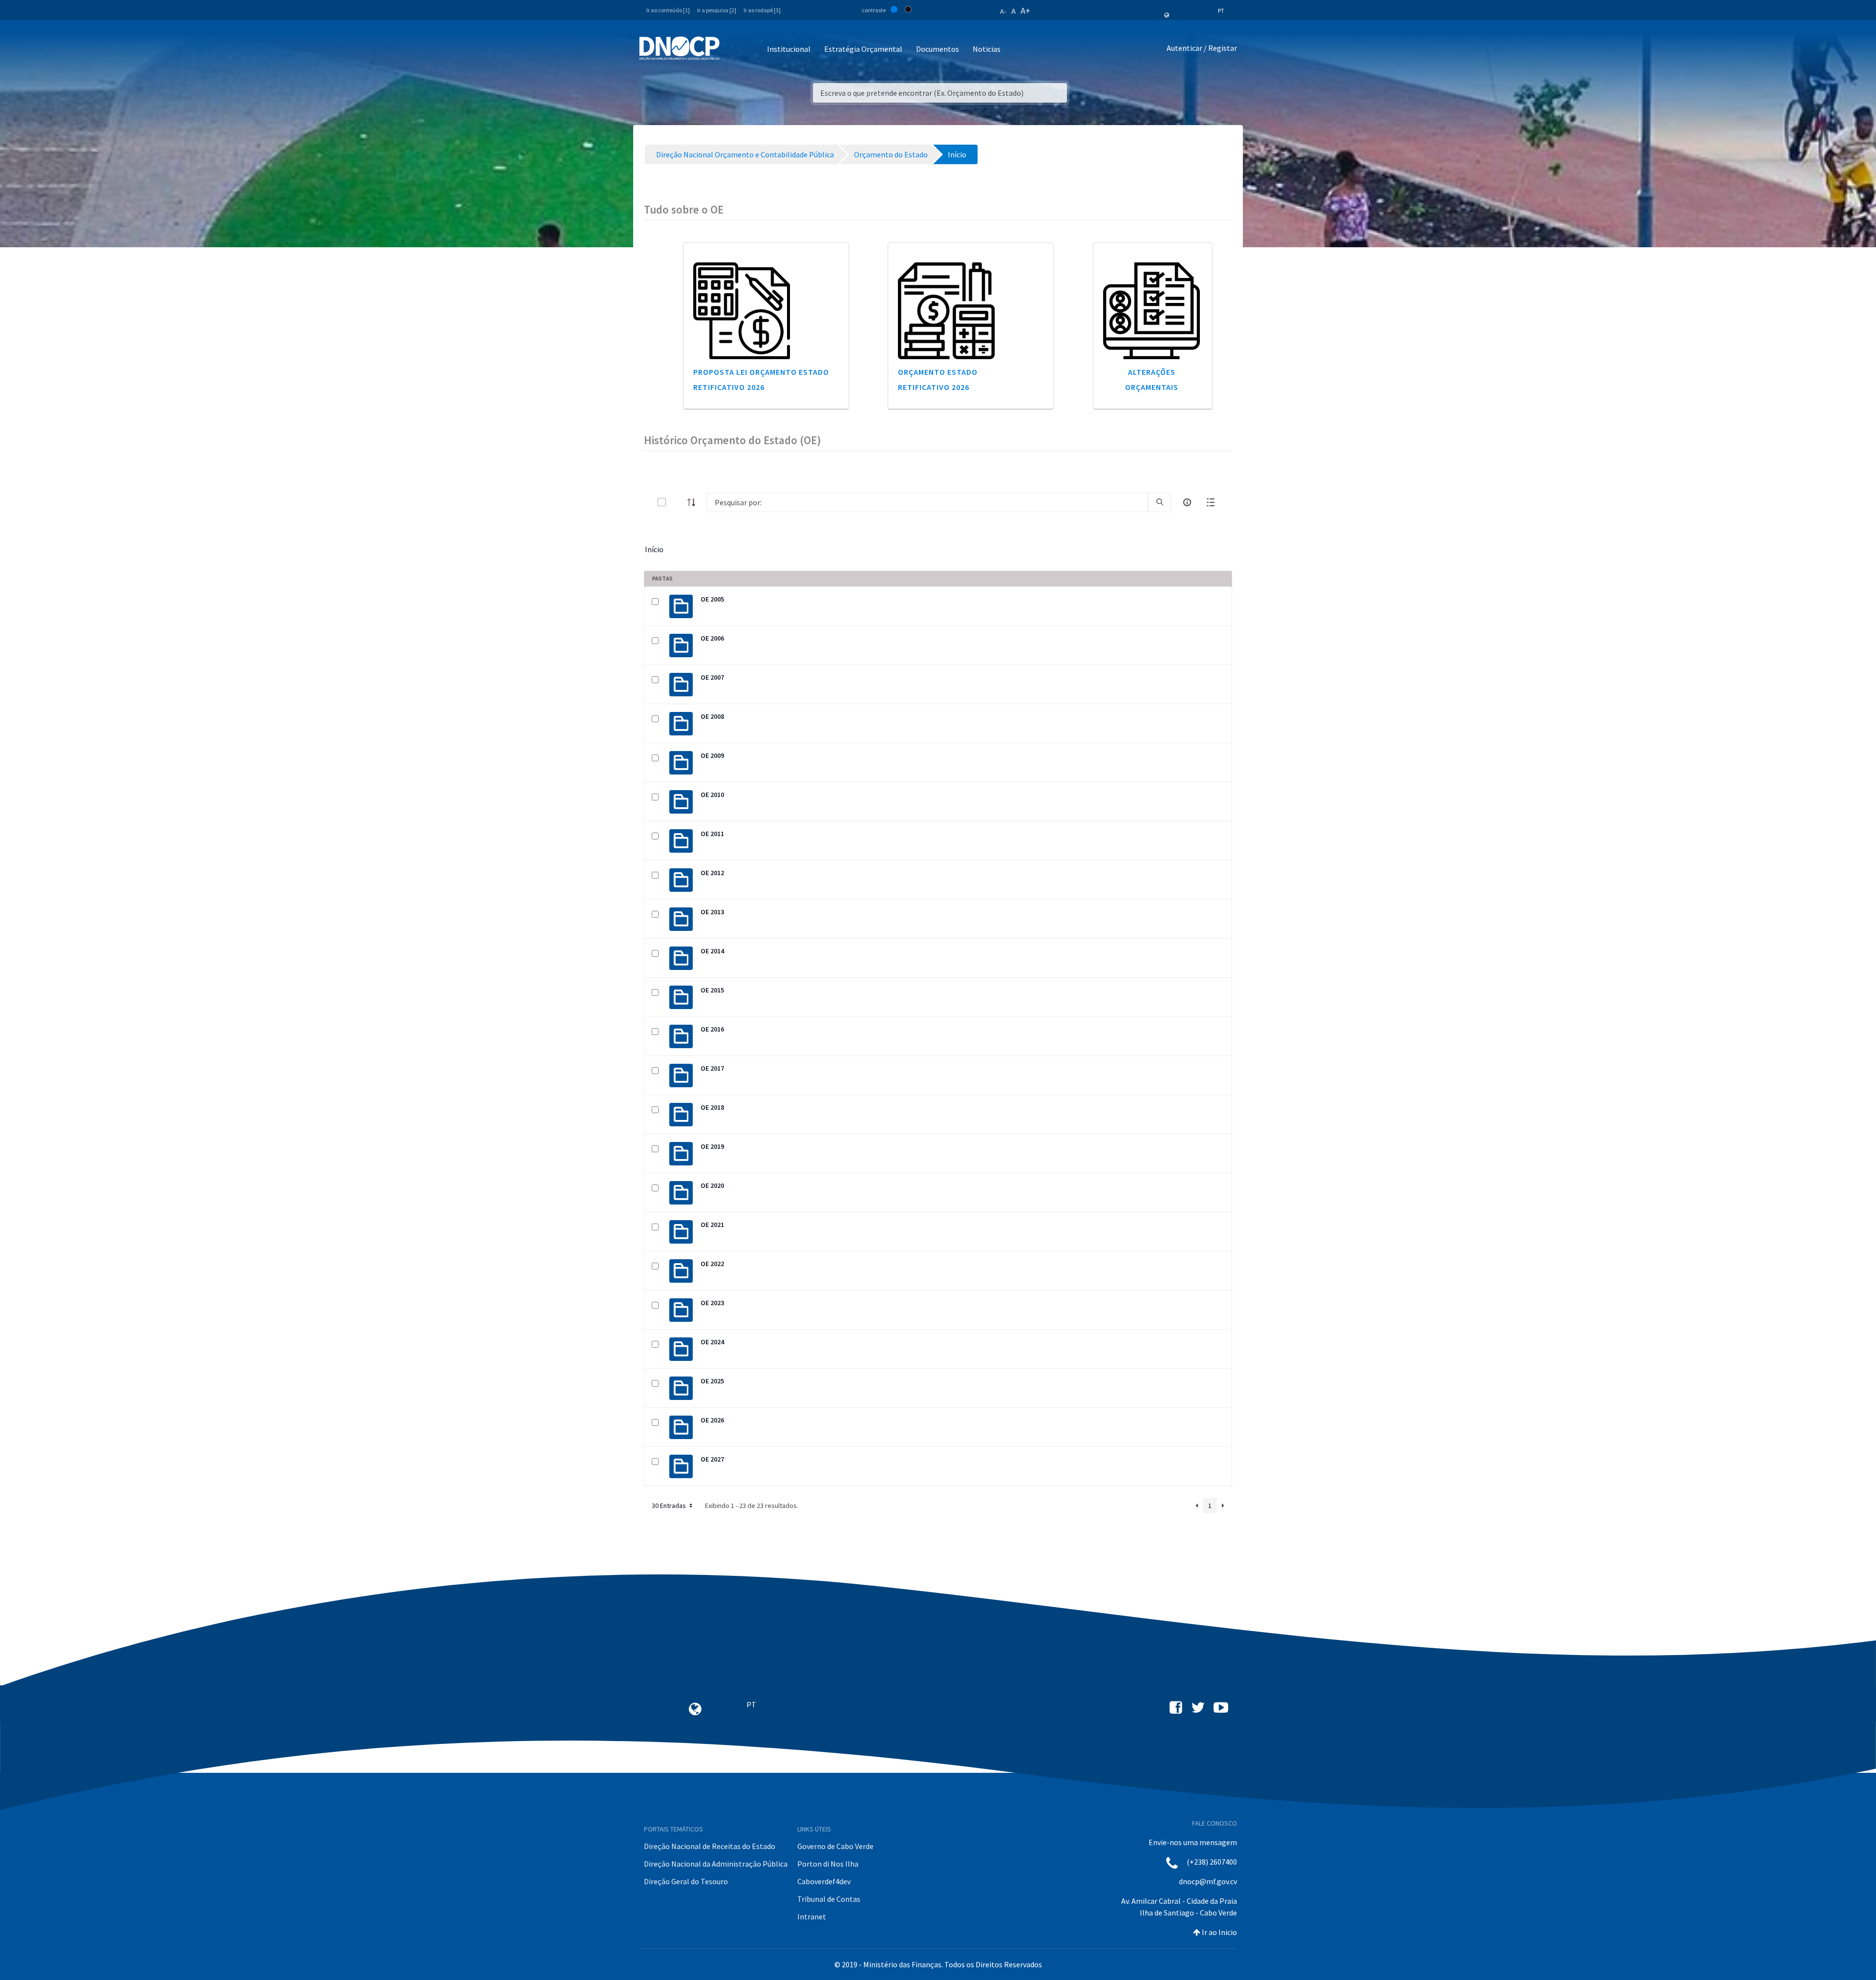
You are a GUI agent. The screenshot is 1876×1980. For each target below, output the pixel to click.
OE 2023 (712, 1303)
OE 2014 (712, 951)
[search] (1160, 502)
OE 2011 (712, 834)
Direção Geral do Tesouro (686, 1881)
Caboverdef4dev (824, 1881)
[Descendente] (694, 502)
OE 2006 (712, 638)
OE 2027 (712, 1459)
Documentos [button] (938, 49)
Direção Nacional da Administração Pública (716, 1864)
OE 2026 (712, 1420)
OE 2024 (712, 1342)
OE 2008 (712, 716)
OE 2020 (712, 1185)
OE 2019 (712, 1146)
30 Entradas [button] (670, 1506)
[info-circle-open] (1187, 502)
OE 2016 (712, 1029)
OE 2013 (712, 912)
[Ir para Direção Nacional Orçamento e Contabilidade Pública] (679, 48)
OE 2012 (712, 873)
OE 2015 (712, 990)
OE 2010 (712, 795)
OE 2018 (712, 1107)
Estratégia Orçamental (863, 49)
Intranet (812, 1916)
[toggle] (678, 502)
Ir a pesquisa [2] (717, 10)
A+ (1025, 11)
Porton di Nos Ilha (828, 1864)
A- (1003, 11)
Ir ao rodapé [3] (762, 10)
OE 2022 (712, 1264)
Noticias (987, 49)
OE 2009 (712, 755)
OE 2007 (712, 677)
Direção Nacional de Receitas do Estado (710, 1846)
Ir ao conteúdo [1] (668, 10)
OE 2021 (712, 1225)
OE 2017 (712, 1068)
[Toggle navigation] (733, 50)
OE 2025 (712, 1381)
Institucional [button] (789, 49)
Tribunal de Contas (829, 1899)
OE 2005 (712, 599)
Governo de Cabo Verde (835, 1846)
